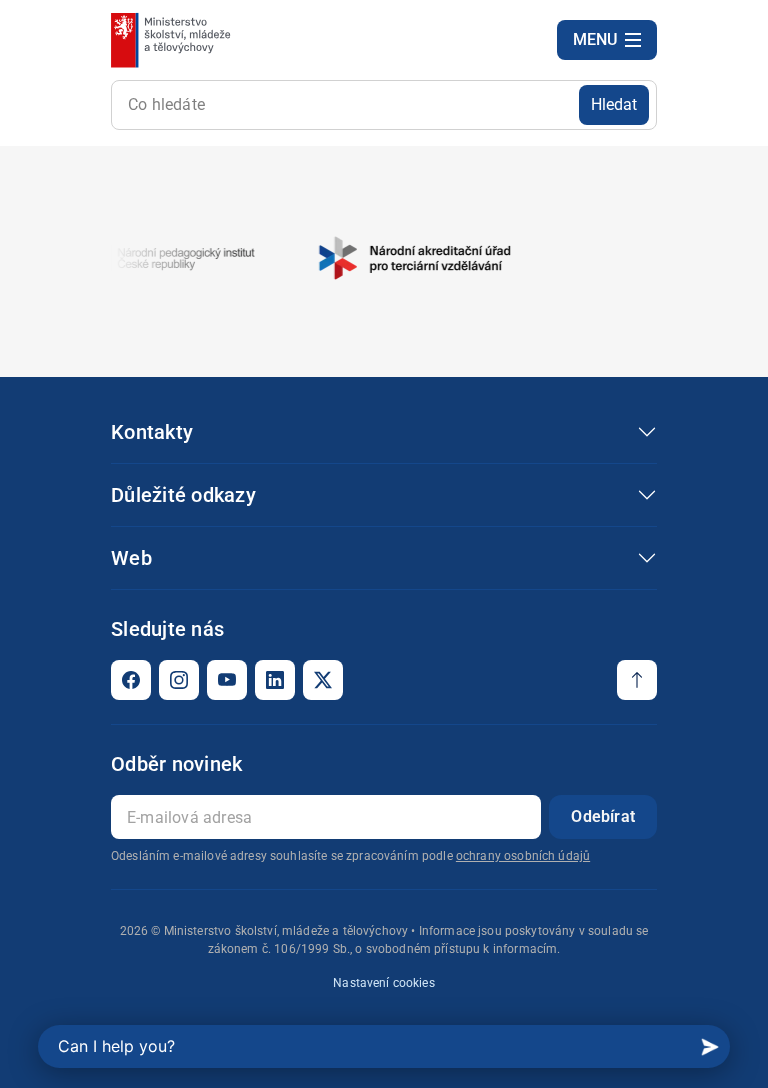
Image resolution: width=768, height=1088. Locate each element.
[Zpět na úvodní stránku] (172, 40)
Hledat (614, 104)
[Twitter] (323, 680)
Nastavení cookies (384, 983)
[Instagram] (179, 680)
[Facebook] (131, 680)
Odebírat (603, 816)
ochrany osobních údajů (523, 856)
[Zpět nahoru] (637, 680)
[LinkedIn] (275, 680)
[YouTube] (227, 680)
